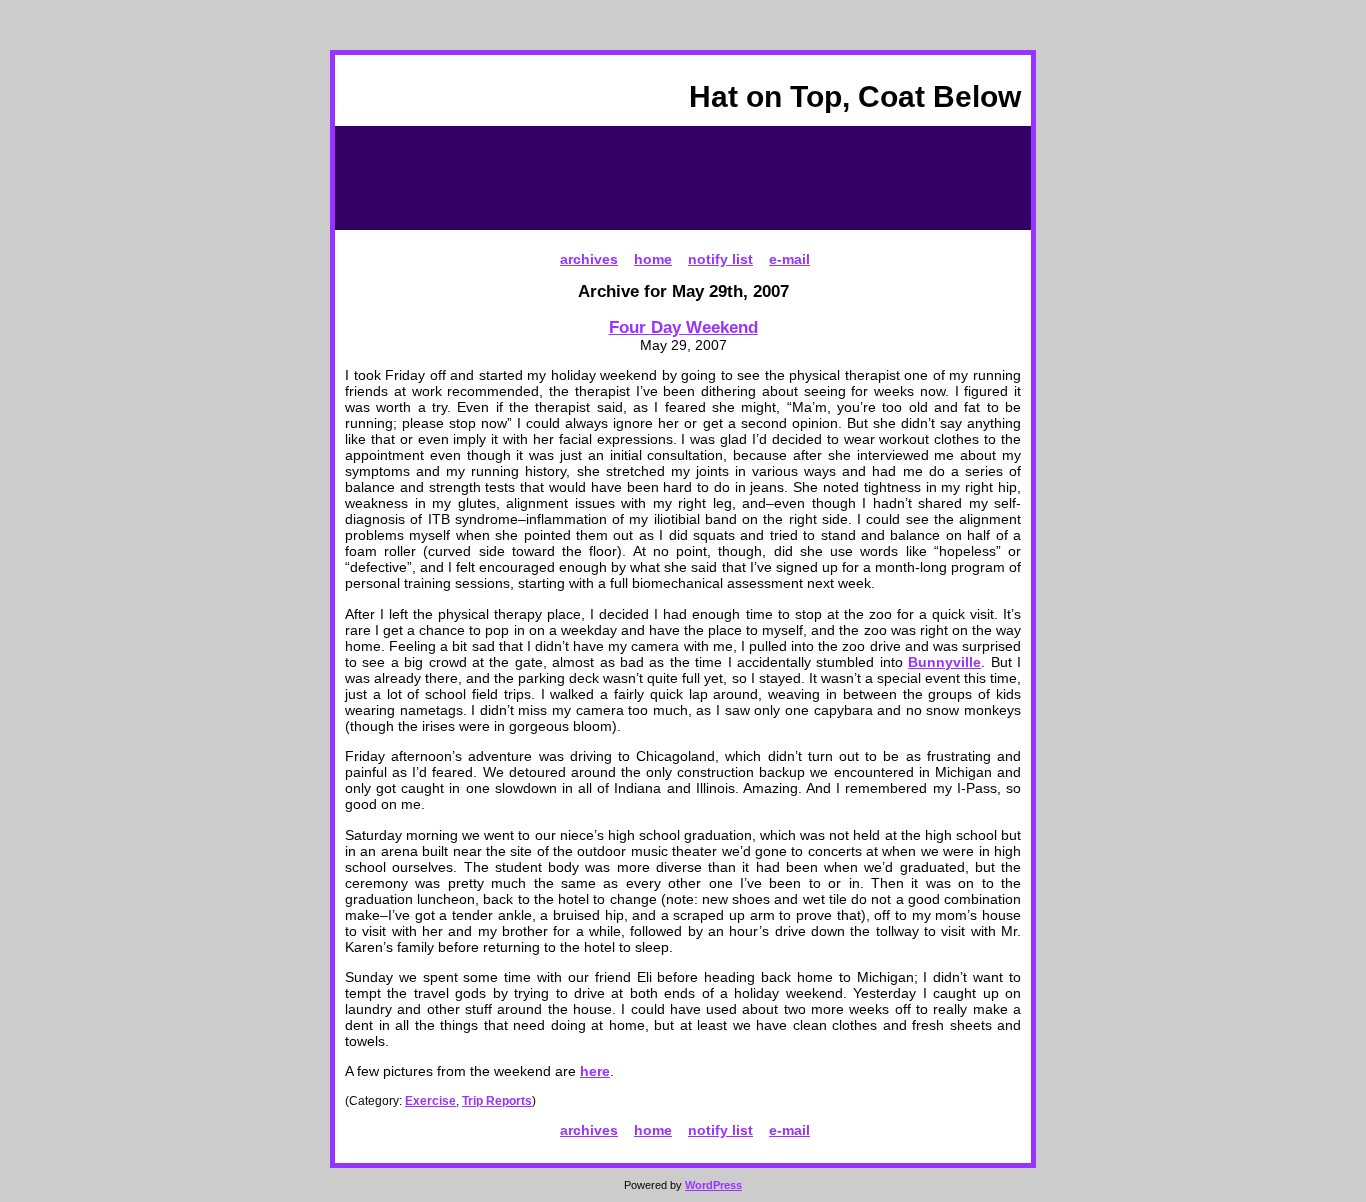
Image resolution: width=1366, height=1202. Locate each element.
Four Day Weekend (683, 327)
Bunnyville (944, 662)
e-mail (789, 259)
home (653, 259)
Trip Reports (497, 1101)
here (595, 1071)
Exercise (430, 1101)
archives (589, 259)
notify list (720, 259)
